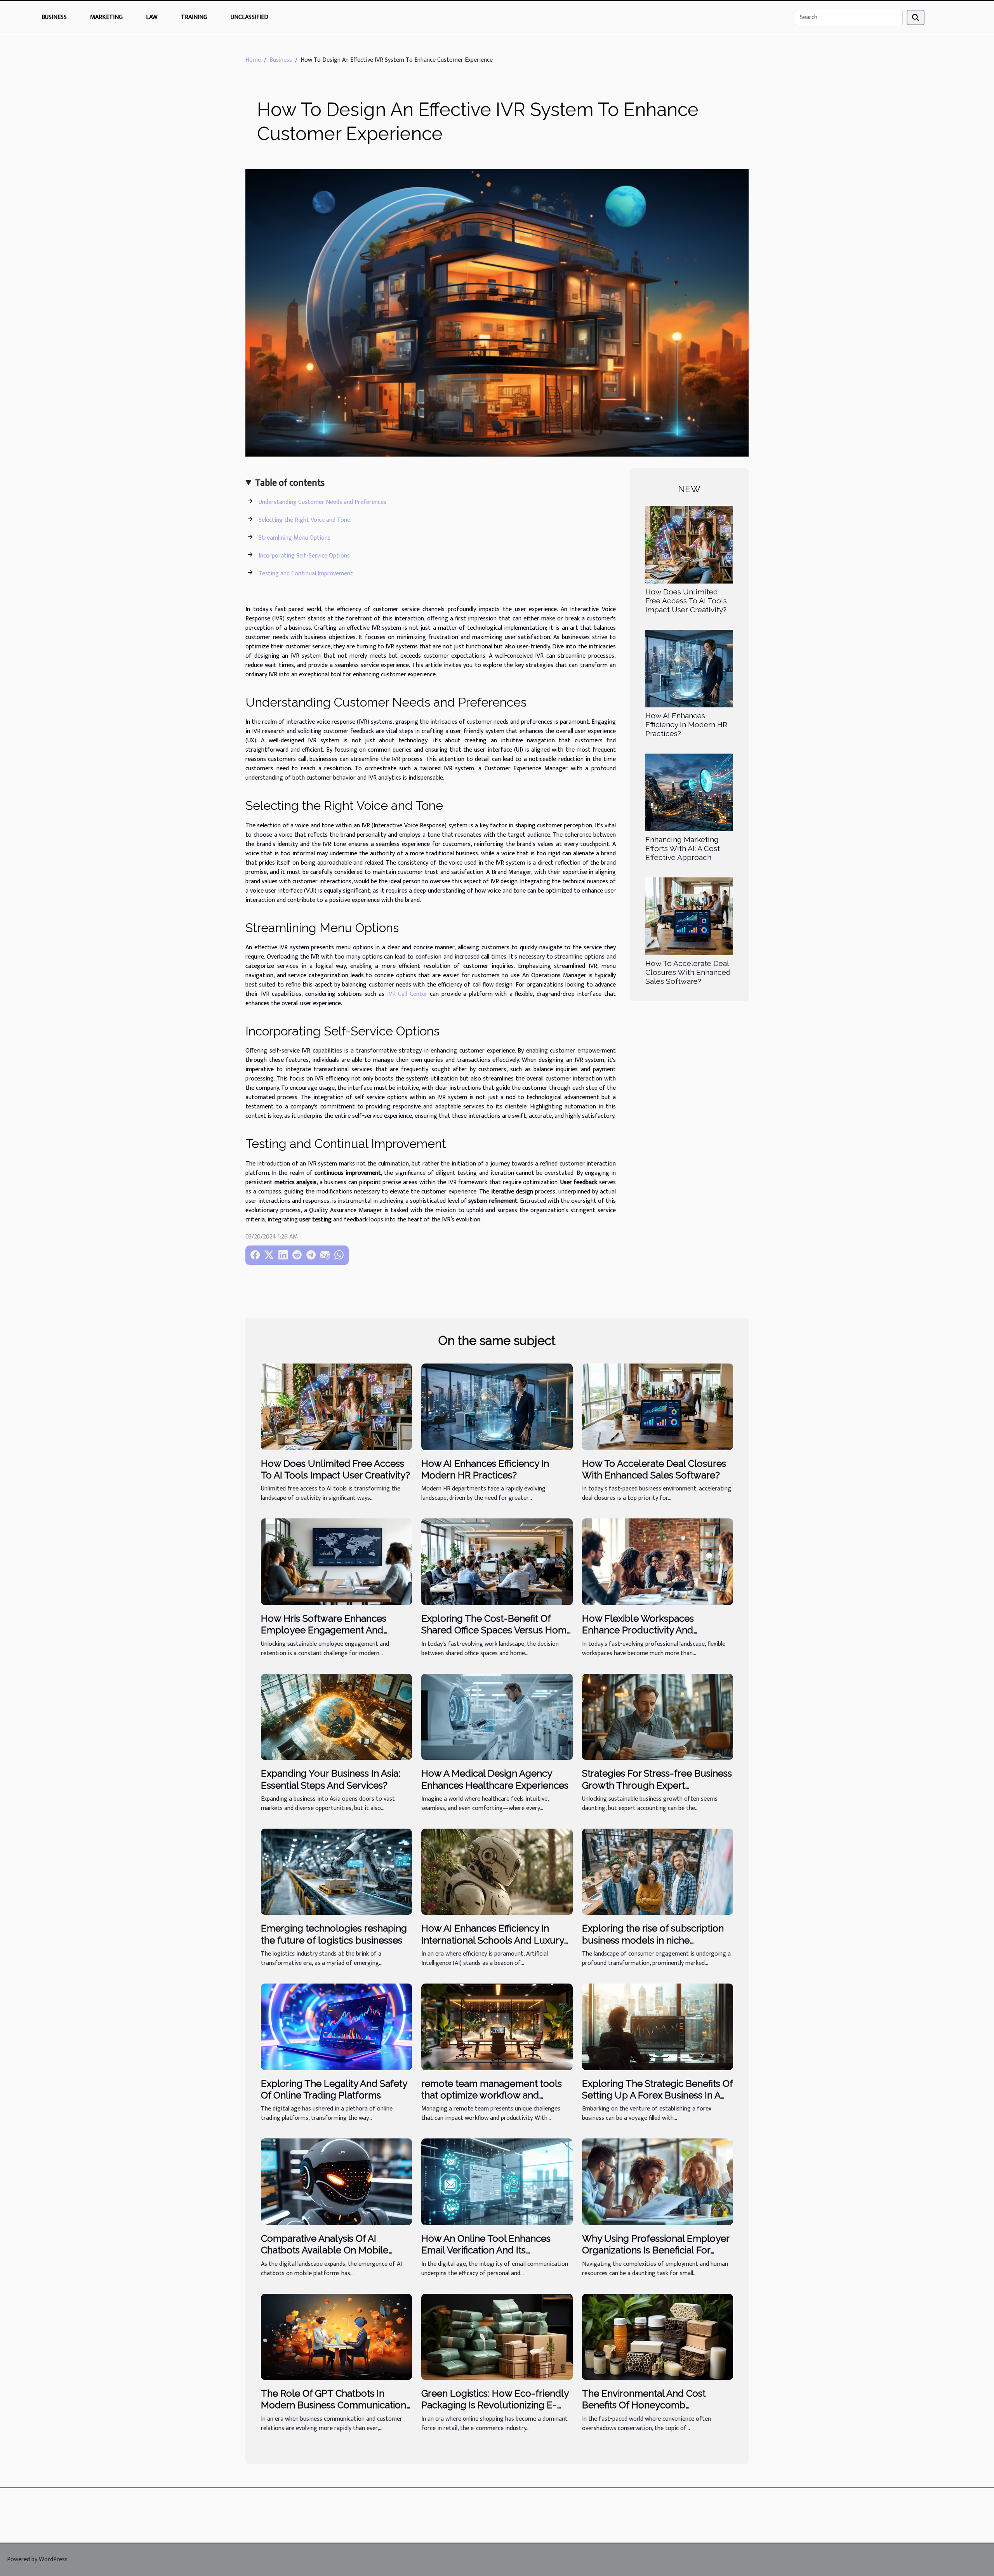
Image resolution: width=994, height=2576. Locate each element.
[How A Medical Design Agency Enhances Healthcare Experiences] (497, 1717)
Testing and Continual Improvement (306, 574)
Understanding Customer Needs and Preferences (322, 502)
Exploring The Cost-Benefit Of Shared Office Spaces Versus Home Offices (497, 1630)
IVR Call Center (407, 994)
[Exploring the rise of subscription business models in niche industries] (658, 1872)
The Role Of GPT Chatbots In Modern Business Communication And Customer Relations (334, 2405)
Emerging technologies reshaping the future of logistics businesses (334, 1934)
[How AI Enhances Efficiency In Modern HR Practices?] (689, 668)
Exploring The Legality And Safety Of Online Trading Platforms (334, 2089)
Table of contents (290, 483)
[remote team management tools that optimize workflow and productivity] (497, 2026)
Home (253, 60)
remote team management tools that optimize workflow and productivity (492, 2095)
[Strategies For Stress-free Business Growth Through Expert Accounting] (658, 1717)
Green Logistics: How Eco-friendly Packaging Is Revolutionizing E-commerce (495, 2405)
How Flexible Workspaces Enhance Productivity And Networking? (638, 1630)
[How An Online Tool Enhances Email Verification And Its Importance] (497, 2181)
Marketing (106, 17)
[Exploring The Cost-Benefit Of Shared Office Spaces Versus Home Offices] (497, 1561)
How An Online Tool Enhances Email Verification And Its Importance (486, 2250)
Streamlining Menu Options (295, 538)
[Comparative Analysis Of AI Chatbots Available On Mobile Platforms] (336, 2181)
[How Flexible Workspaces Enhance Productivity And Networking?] (658, 1561)
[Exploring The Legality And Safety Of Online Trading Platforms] (336, 2026)
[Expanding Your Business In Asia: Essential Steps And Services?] (336, 1717)
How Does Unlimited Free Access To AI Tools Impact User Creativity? (686, 601)
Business (54, 17)
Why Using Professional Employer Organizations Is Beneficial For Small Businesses (656, 2250)
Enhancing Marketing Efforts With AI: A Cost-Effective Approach (684, 848)
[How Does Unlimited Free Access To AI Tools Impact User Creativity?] (689, 544)
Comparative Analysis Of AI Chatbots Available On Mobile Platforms (325, 2250)
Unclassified (249, 17)
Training (194, 17)
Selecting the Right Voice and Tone (304, 520)
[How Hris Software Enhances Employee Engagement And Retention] (336, 1561)
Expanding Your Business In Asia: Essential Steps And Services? (331, 1779)
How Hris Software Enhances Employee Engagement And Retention (324, 1630)
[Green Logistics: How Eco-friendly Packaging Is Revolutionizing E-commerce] (497, 2337)
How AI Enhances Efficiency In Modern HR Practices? (686, 724)
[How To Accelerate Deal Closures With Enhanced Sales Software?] (689, 916)
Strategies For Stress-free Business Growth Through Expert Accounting (657, 1785)
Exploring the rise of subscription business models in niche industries (653, 1940)
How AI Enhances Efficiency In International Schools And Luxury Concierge (493, 1940)
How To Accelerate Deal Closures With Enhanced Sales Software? (688, 972)
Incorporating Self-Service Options (304, 556)
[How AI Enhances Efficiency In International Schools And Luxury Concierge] (497, 1872)
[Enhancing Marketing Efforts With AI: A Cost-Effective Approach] (689, 792)
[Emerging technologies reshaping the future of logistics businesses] (336, 1872)
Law (152, 17)
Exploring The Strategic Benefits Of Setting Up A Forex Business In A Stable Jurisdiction (657, 2095)
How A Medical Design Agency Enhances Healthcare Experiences (495, 1779)
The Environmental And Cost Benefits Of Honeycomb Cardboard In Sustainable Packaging (644, 2411)
